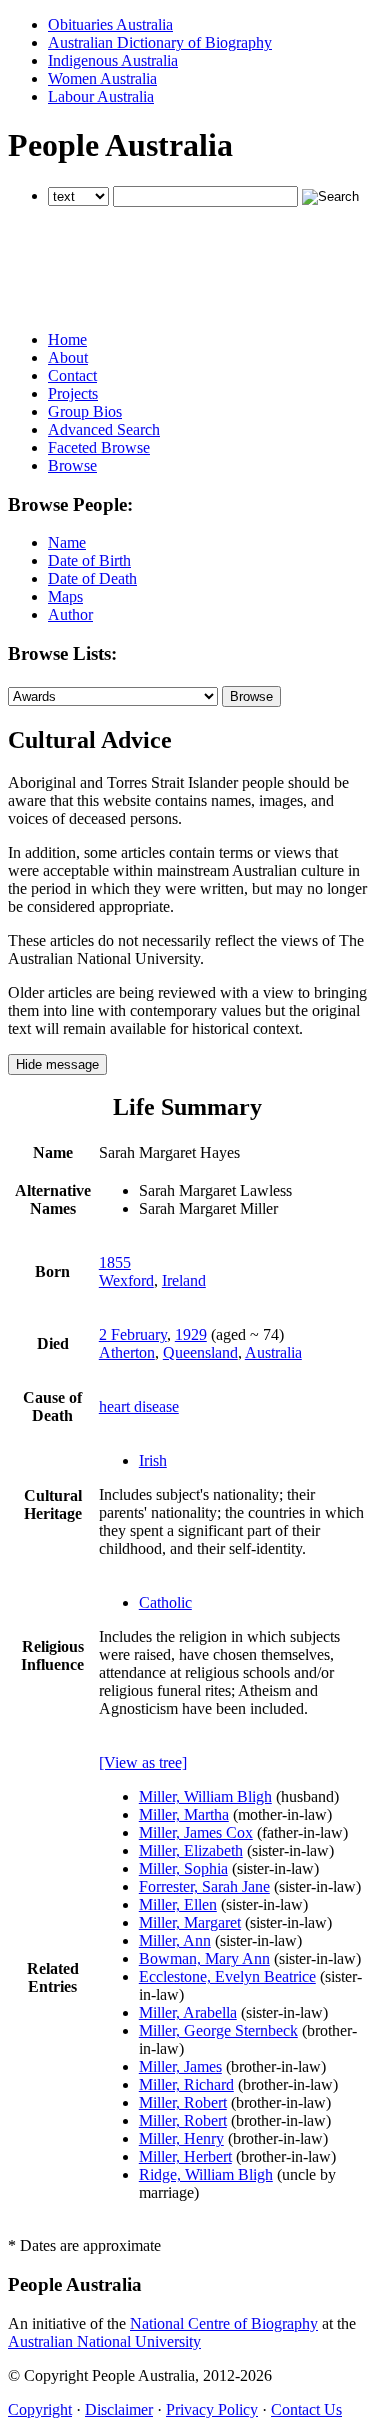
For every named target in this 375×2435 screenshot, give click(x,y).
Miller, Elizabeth (191, 1850)
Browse (72, 465)
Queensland (200, 1352)
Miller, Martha (184, 1814)
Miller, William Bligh (205, 1796)
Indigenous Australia (113, 60)
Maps (65, 596)
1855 (115, 1262)
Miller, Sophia (183, 1868)
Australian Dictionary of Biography (160, 42)
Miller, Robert (183, 2102)
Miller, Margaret (190, 1922)
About (68, 357)
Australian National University (104, 2341)
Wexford (126, 1280)
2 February (133, 1334)
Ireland (184, 1280)
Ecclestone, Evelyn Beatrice (227, 1976)
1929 (191, 1334)
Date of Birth (89, 560)
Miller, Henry (181, 2138)
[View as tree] (143, 1762)
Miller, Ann (175, 1940)
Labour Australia (101, 96)
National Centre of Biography (224, 2323)
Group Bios (85, 411)
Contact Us (306, 2409)
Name (67, 542)
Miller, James (180, 2066)
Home (67, 339)
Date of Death (92, 578)
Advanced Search (104, 429)
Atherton (127, 1352)
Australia (273, 1352)
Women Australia (102, 78)
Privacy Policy (212, 2409)
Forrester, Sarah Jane (204, 1886)
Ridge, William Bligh (206, 2174)
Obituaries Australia (110, 24)
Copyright (40, 2409)
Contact (72, 375)
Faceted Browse (99, 447)
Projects (73, 393)
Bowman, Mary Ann (204, 1958)
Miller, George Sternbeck (218, 2030)
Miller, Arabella (188, 2012)
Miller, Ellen (178, 1904)
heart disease (139, 1406)
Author (70, 614)
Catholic (165, 1602)
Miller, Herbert (185, 2156)
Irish (153, 1460)
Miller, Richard (186, 2084)
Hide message (57, 1064)
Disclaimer (119, 2409)
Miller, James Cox (196, 1832)
